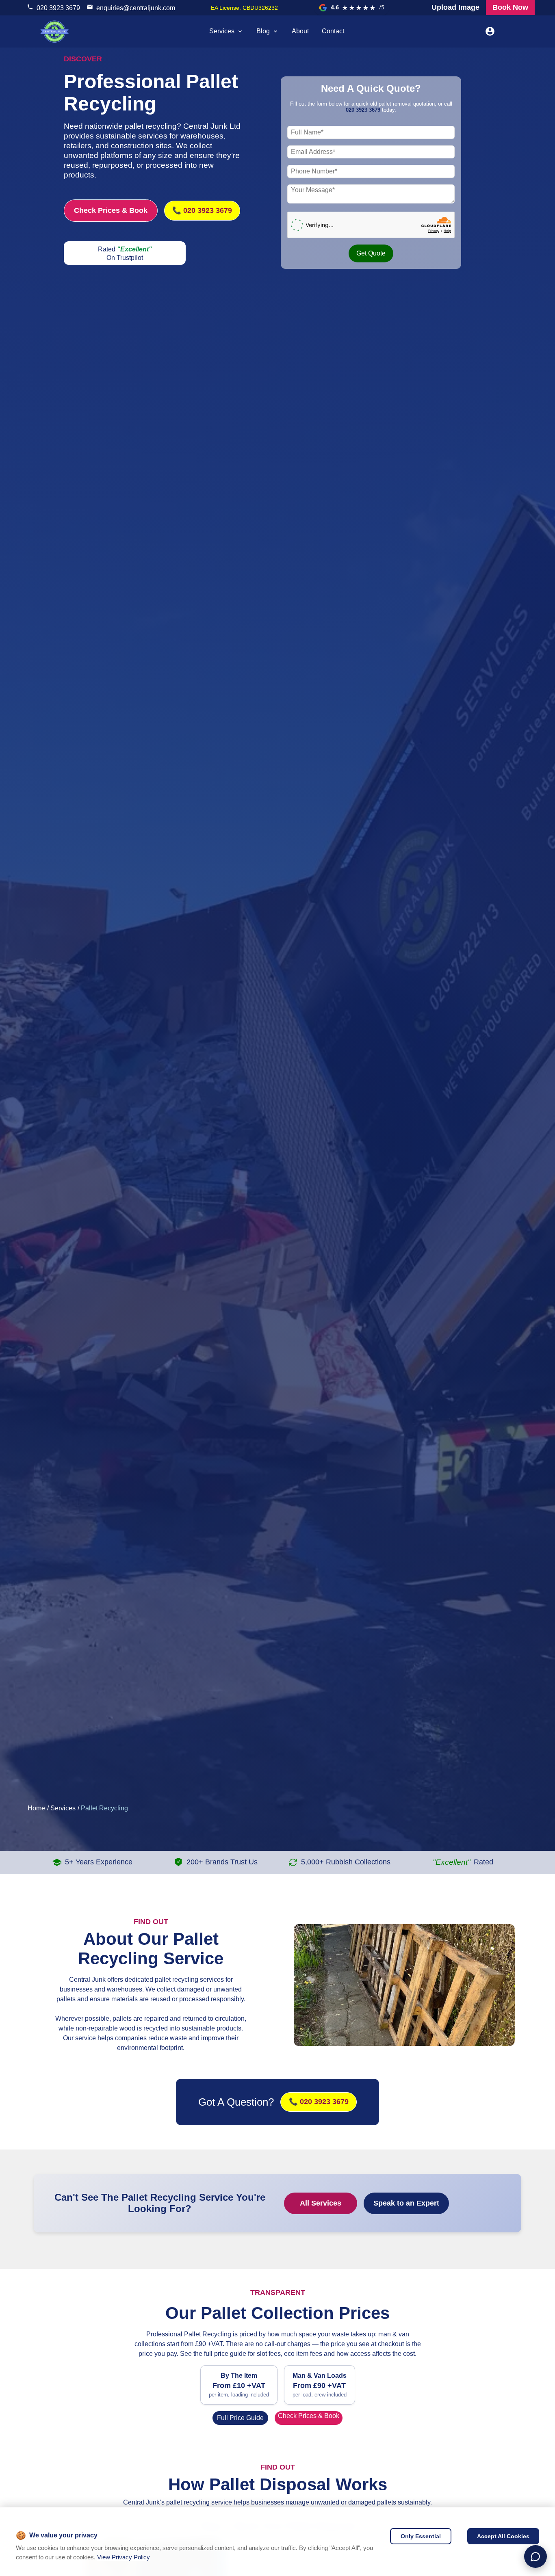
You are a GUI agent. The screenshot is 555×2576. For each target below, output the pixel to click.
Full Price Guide (240, 2418)
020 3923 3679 (58, 8)
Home (36, 1808)
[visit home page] (54, 31)
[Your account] (490, 31)
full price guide (225, 2354)
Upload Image (455, 7)
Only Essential (421, 2536)
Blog (263, 31)
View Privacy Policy (124, 2557)
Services (222, 31)
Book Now (510, 7)
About (300, 31)
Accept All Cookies (503, 2536)
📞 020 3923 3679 (202, 210)
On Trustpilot (125, 258)
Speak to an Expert (406, 2203)
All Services (321, 2203)
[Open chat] (535, 2557)
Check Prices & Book (111, 210)
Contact (333, 31)
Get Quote (371, 253)
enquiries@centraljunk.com (136, 8)
